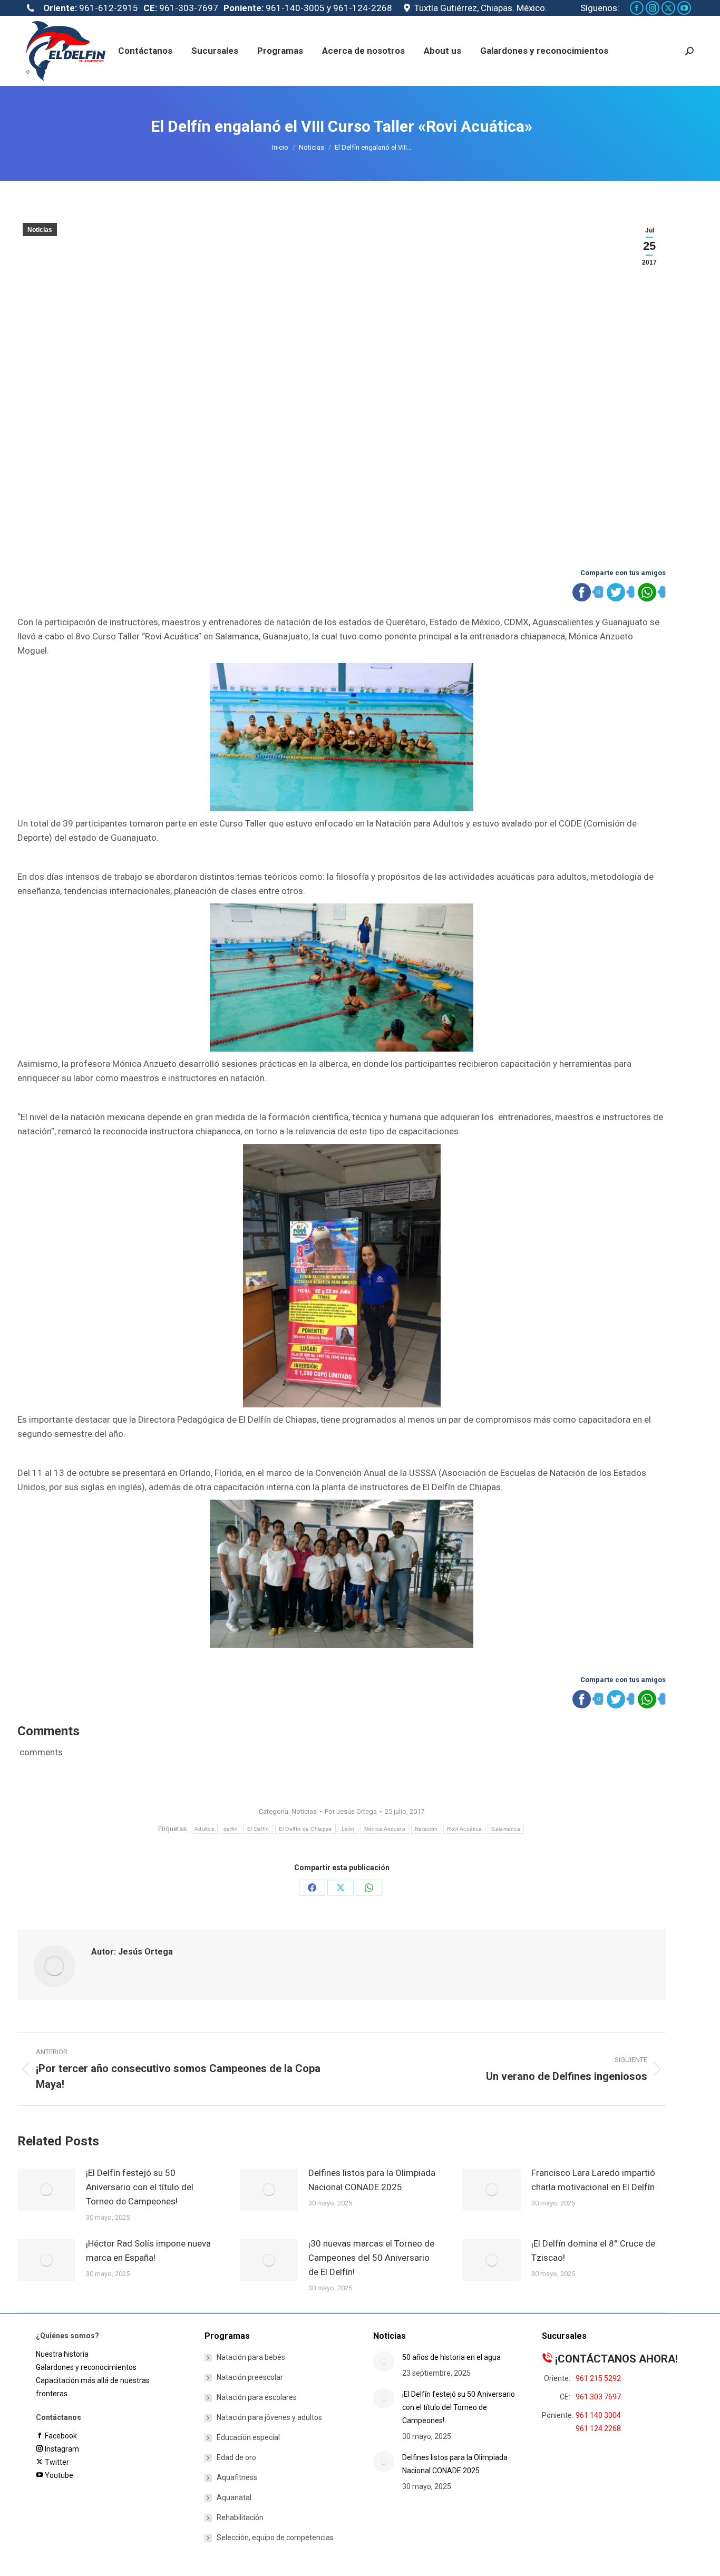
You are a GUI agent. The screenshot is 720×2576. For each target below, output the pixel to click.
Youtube (58, 2475)
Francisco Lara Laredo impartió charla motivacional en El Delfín (593, 2180)
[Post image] (46, 2190)
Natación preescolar (250, 2377)
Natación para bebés (251, 2357)
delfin (231, 1829)
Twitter (56, 2462)
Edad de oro (236, 2457)
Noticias (40, 230)
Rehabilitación (240, 2517)
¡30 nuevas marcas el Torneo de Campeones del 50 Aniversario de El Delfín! (371, 2258)
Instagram (61, 2449)
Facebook (60, 2436)
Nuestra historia (62, 2354)
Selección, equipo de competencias (275, 2538)
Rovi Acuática (464, 1829)
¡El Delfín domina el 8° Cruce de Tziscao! (593, 2251)
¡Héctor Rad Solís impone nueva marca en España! (148, 2251)
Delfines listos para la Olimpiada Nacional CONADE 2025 (372, 2180)
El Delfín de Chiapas (305, 1829)
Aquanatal (234, 2497)
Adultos (204, 1829)
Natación (426, 1829)
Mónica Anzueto (385, 1829)
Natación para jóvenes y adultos (269, 2417)
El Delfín (258, 1829)
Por (351, 1811)
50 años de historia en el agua (451, 2357)
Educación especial (248, 2437)
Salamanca (506, 1829)
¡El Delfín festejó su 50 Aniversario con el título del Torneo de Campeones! (140, 2187)
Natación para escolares (257, 2397)
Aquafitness (237, 2477)
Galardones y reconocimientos (86, 2367)
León (348, 1829)
